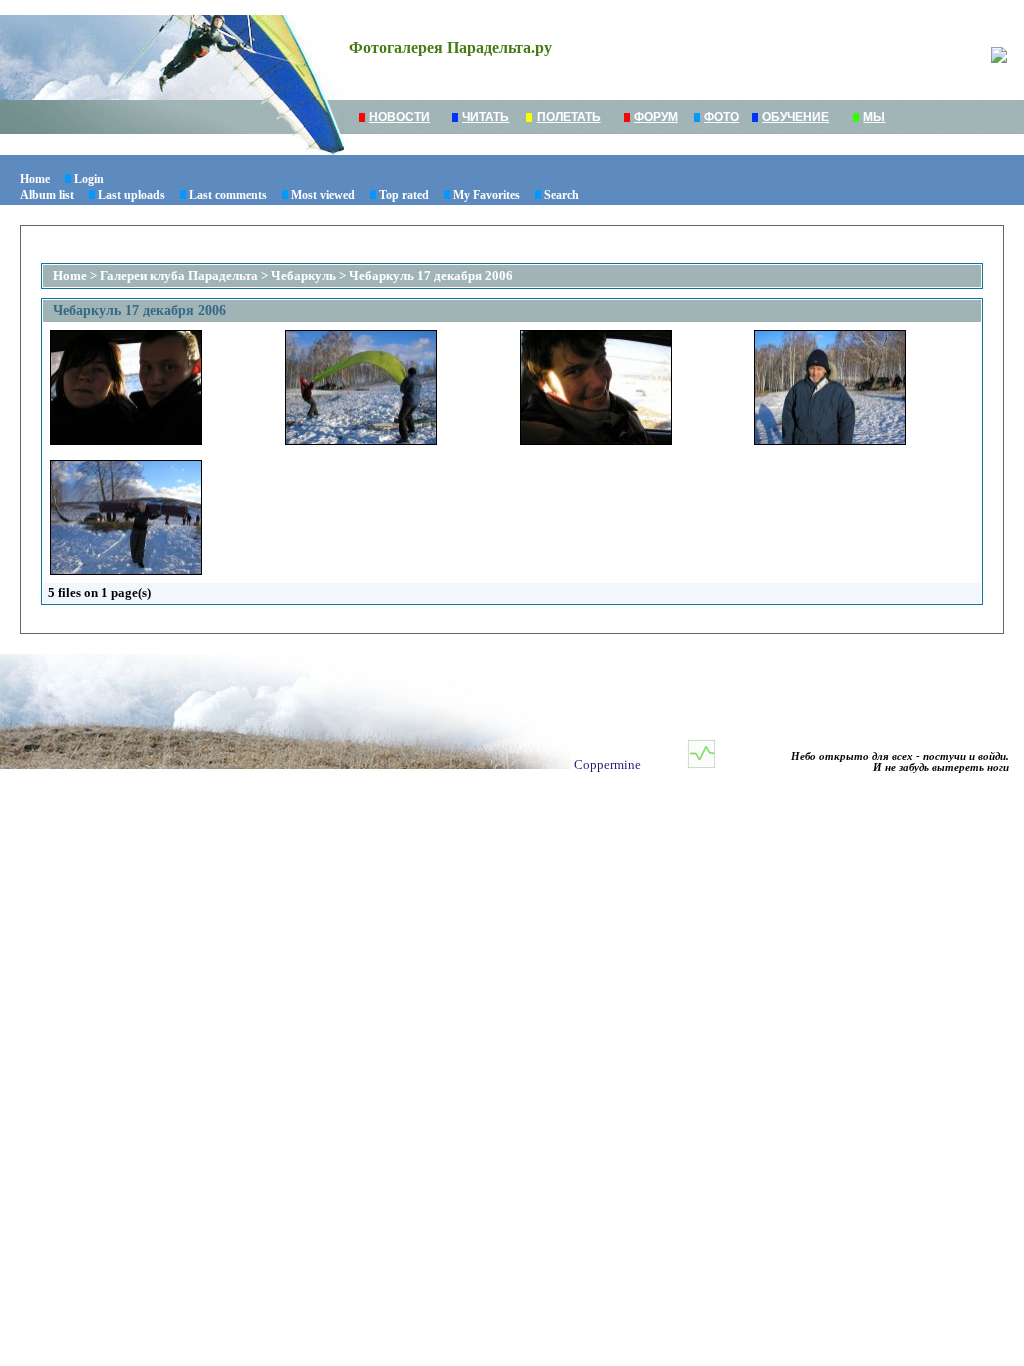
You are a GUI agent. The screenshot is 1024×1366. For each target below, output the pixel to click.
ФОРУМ (656, 117)
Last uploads (131, 195)
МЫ (874, 117)
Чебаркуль (303, 275)
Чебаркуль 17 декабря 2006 (431, 275)
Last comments (228, 195)
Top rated (404, 195)
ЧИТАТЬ (485, 117)
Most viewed (323, 195)
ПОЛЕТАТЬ (569, 117)
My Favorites (486, 195)
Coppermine (607, 764)
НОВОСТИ (399, 117)
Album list (47, 195)
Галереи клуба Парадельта (179, 275)
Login (89, 179)
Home (35, 179)
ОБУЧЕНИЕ (795, 117)
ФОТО (721, 117)
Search (561, 195)
